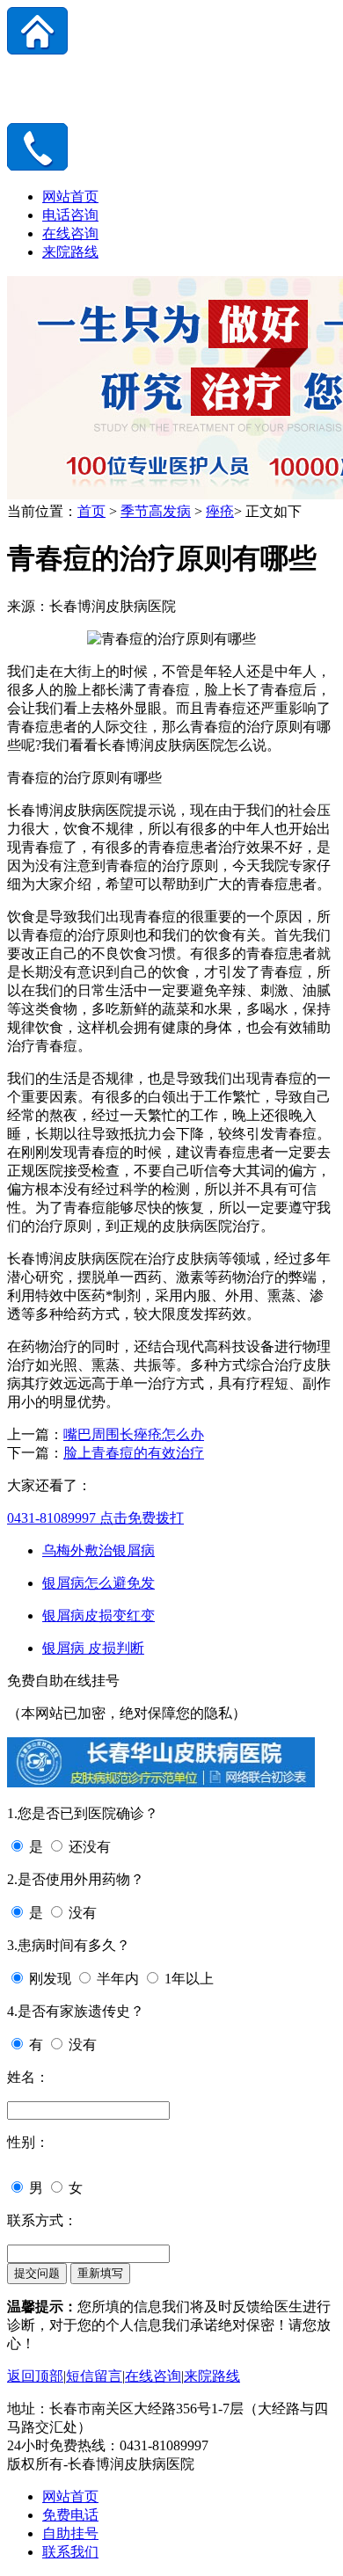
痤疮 (220, 511)
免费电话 (70, 2515)
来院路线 (70, 252)
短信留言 (94, 2376)
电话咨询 (70, 215)
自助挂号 (70, 2533)
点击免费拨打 (95, 1518)
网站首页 (70, 196)
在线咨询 (70, 233)
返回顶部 (35, 2376)
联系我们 (70, 2552)
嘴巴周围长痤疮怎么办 (134, 1434)
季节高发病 (156, 511)
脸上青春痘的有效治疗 (134, 1453)
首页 (91, 511)
